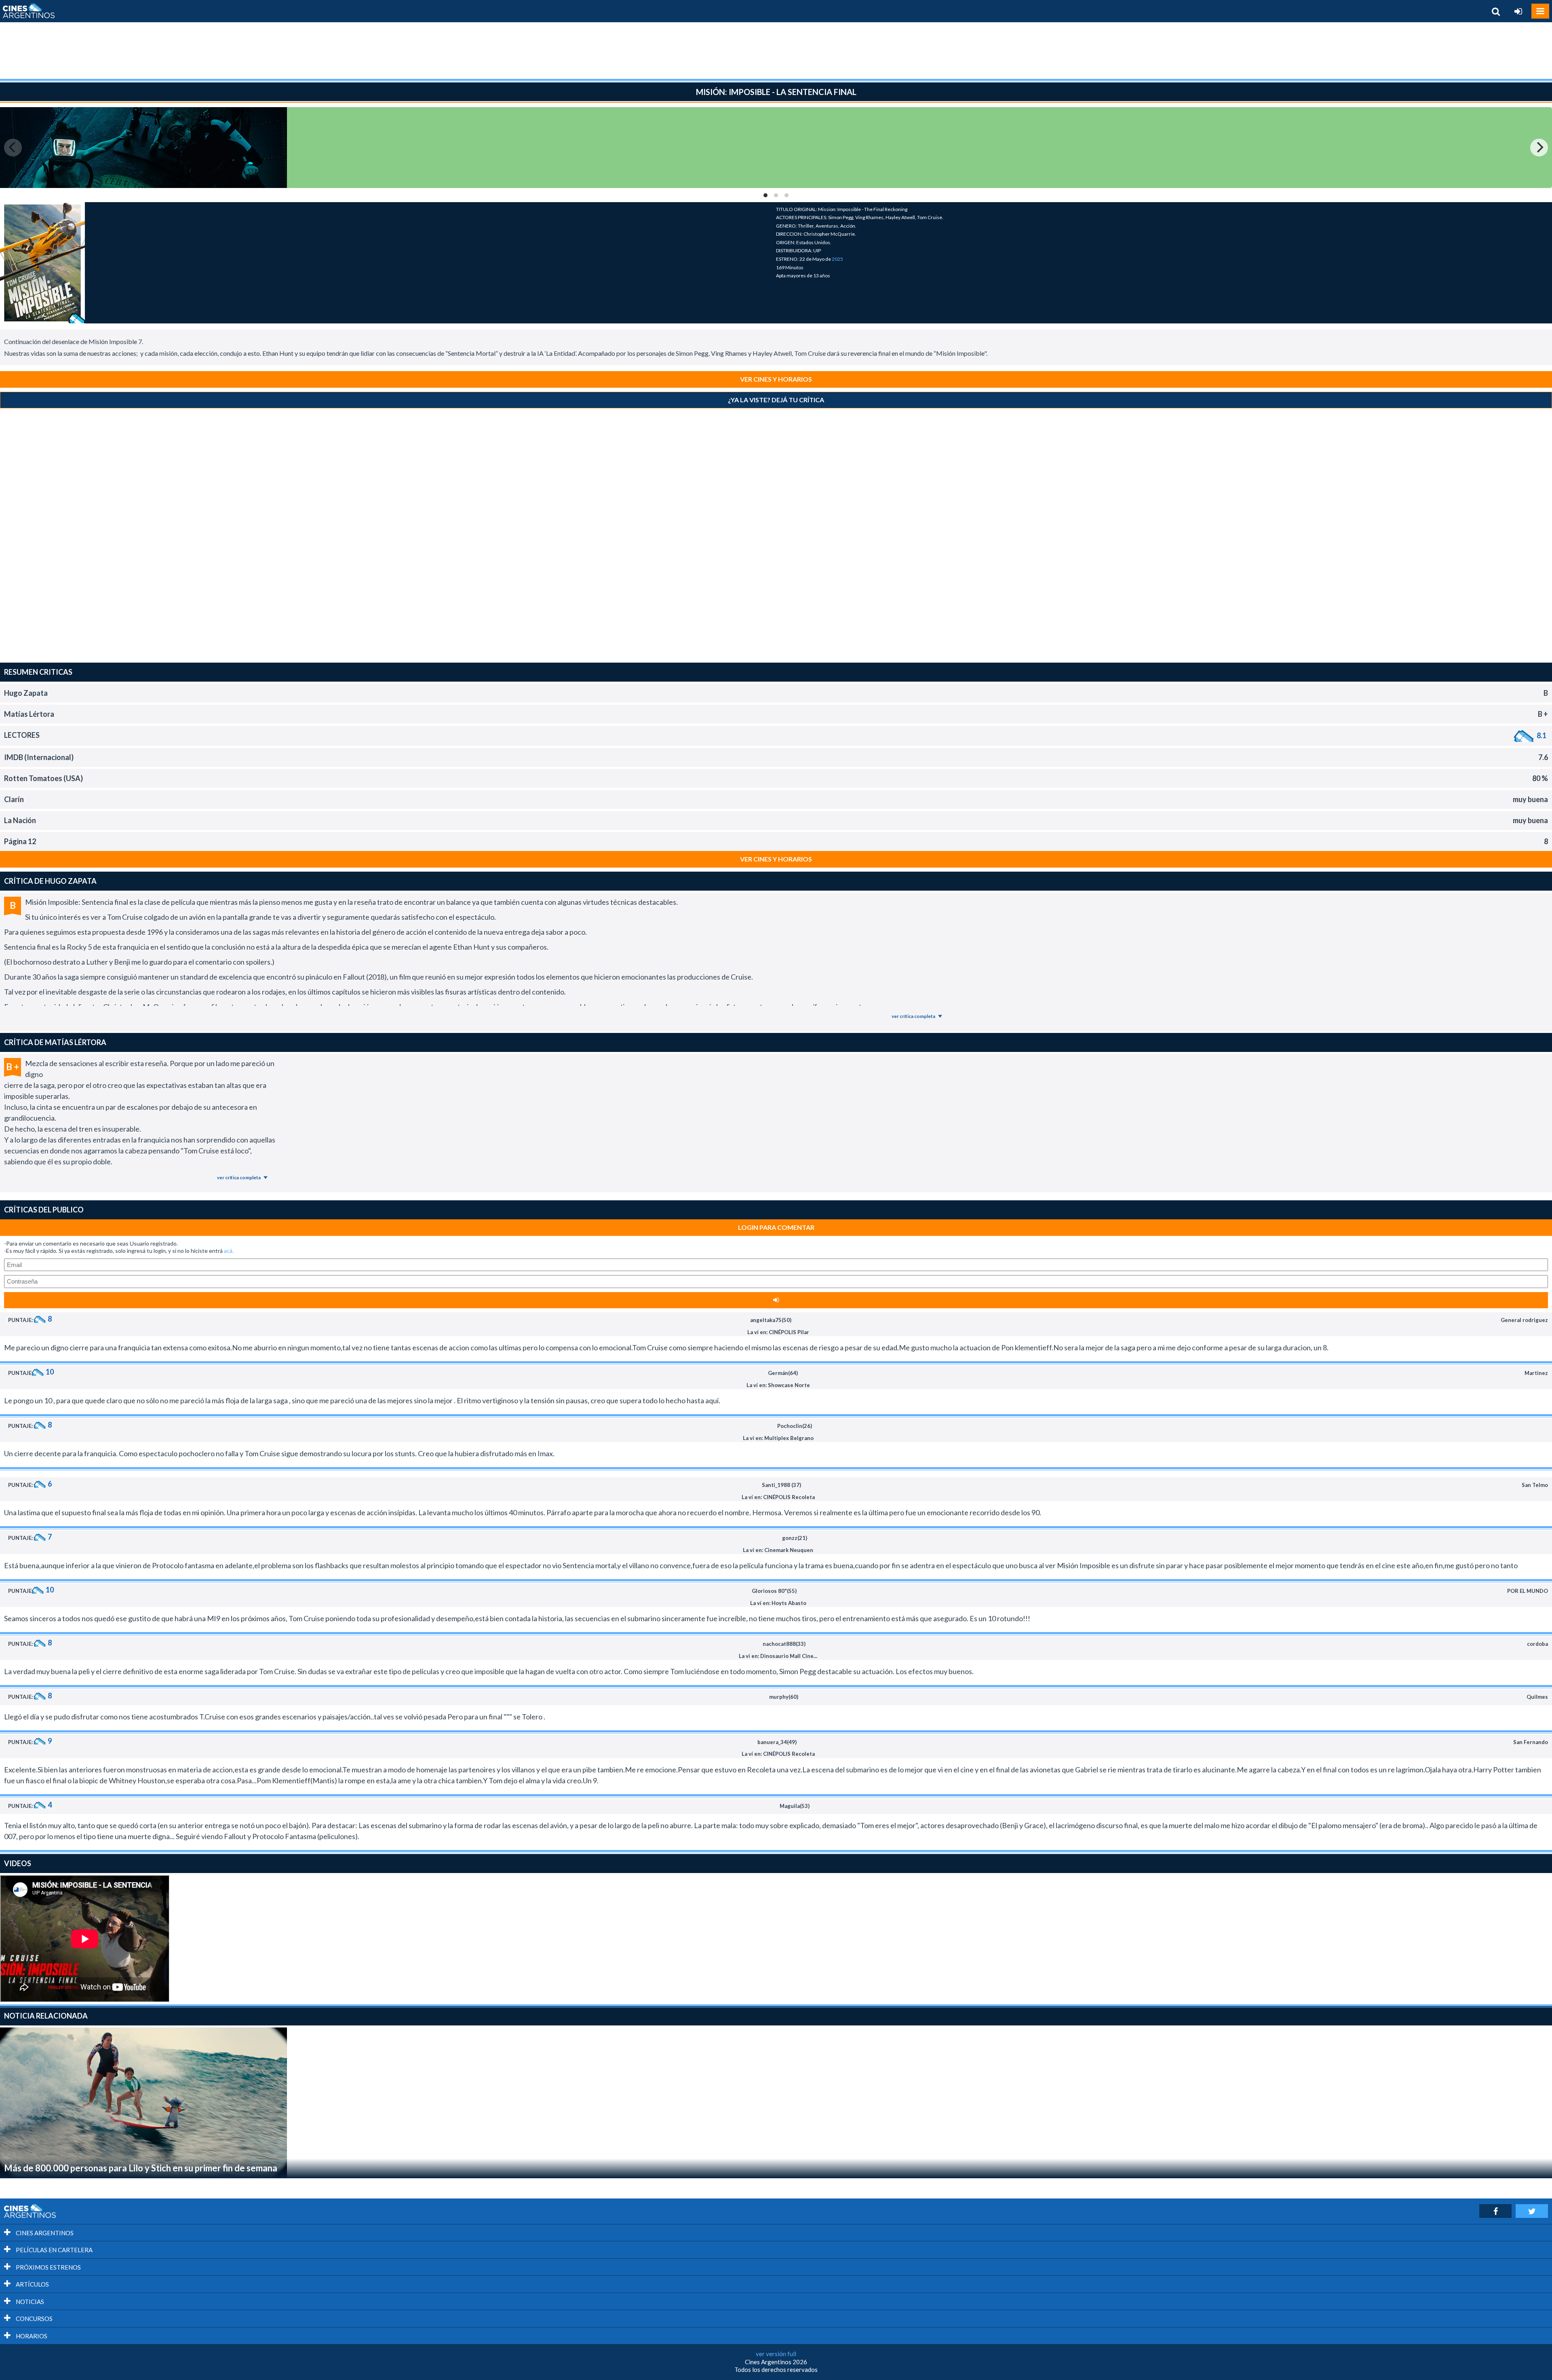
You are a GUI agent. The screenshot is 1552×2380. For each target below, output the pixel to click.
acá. (229, 1251)
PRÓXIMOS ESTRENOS (48, 2267)
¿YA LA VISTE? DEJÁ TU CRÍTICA (776, 400)
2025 (837, 259)
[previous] (13, 148)
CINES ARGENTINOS (44, 2233)
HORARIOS (31, 2336)
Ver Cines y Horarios (776, 379)
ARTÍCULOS (32, 2284)
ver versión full (776, 2354)
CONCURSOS (34, 2319)
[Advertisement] (776, 51)
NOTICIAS (29, 2302)
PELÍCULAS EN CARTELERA (54, 2250)
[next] (1539, 148)
